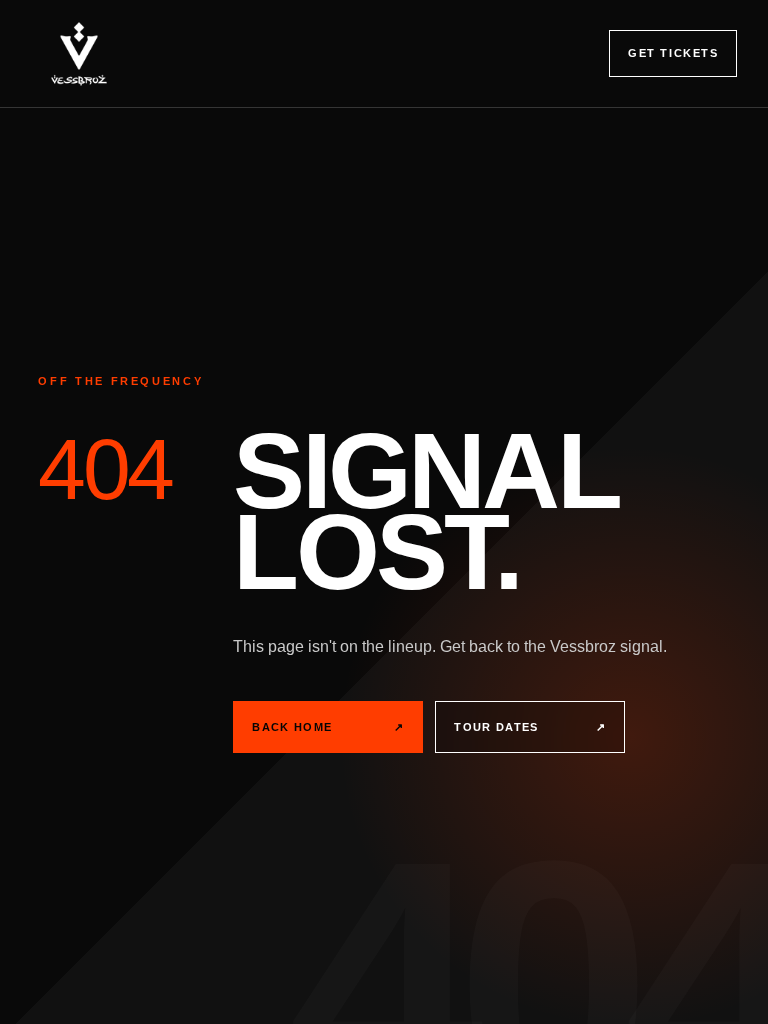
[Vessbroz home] (79, 54)
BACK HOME (328, 727)
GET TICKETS (673, 53)
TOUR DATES (530, 727)
